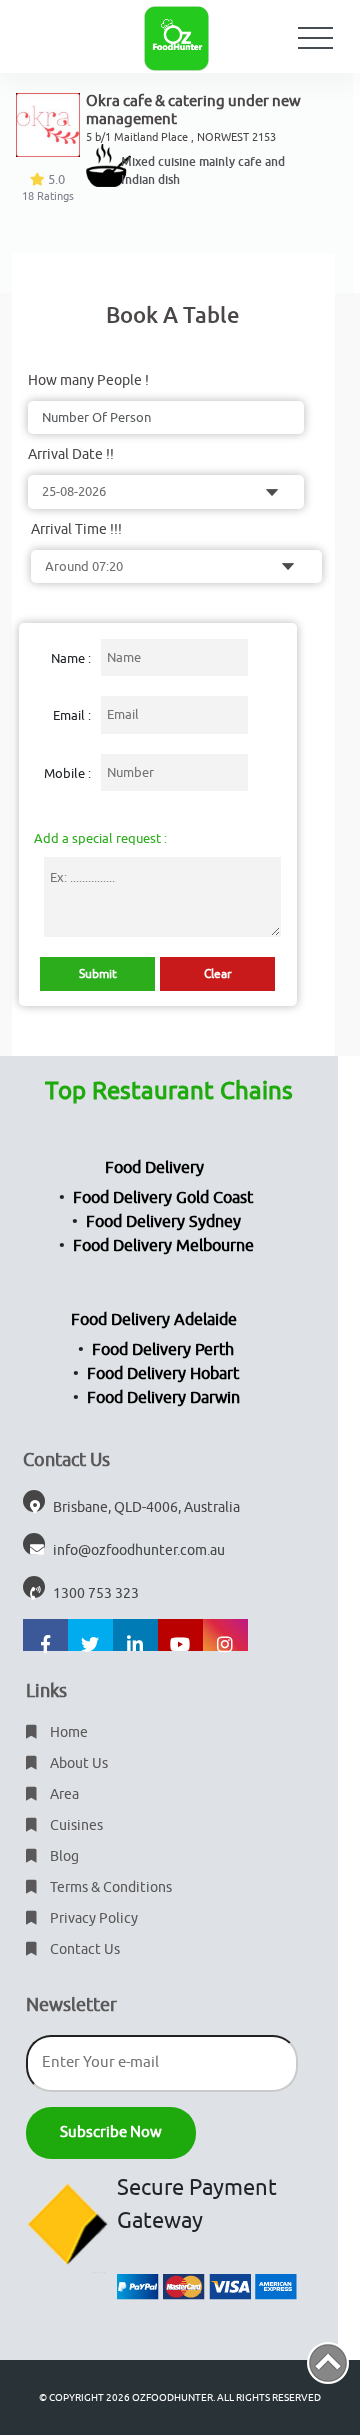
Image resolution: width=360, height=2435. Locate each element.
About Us (77, 1763)
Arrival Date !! (71, 454)
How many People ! (88, 380)
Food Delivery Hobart (163, 1374)
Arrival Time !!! (76, 529)
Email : (72, 715)
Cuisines (75, 1825)
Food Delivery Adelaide (154, 1320)
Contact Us (83, 1949)
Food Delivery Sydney (163, 1222)
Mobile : (67, 773)
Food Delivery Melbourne (163, 1246)
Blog (63, 1856)
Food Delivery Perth (163, 1350)
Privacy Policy (92, 1918)
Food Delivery (154, 1168)
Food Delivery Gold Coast (163, 1198)
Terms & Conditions (109, 1887)
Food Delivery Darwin (163, 1398)
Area (63, 1794)
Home (67, 1732)
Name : (71, 658)
